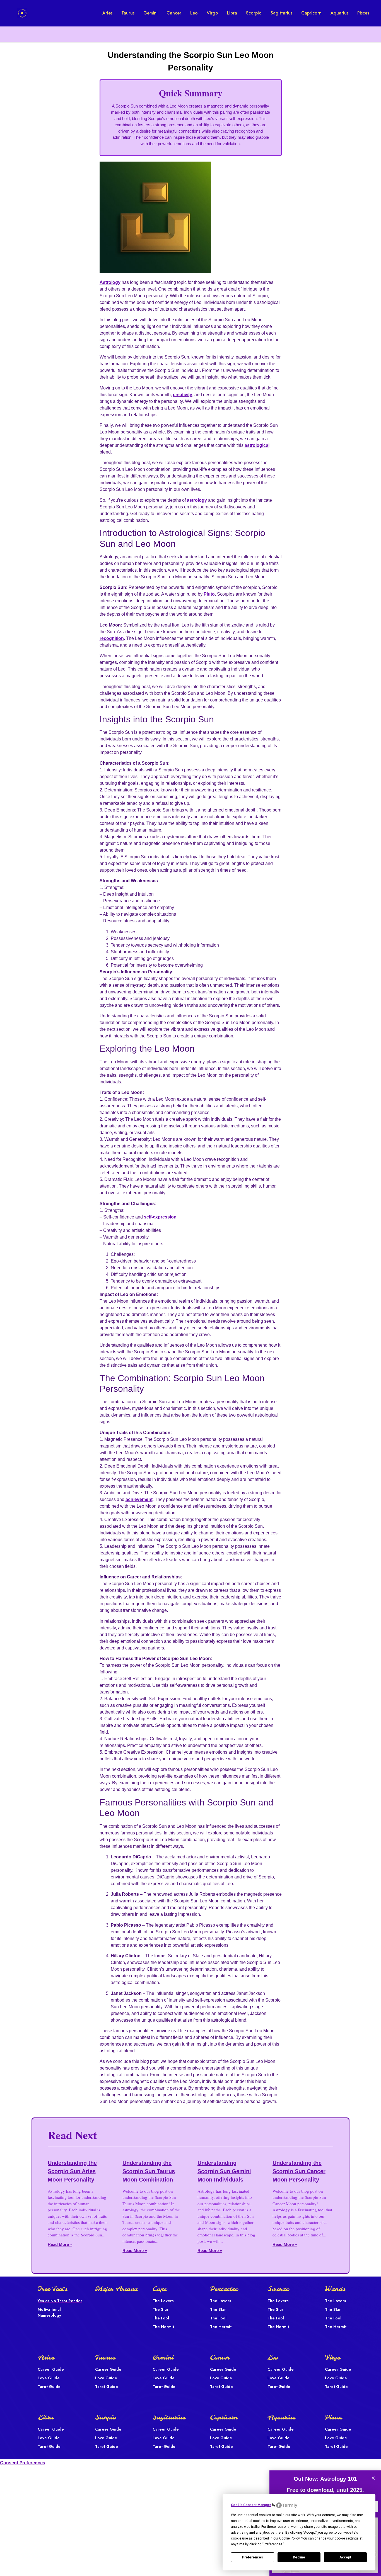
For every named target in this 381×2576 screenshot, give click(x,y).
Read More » (60, 2244)
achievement (139, 1499)
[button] (373, 2478)
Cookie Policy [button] (289, 2538)
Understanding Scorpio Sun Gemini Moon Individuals (224, 2171)
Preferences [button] (273, 2544)
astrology (197, 500)
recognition (112, 638)
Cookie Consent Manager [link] (251, 2505)
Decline (299, 2557)
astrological (257, 445)
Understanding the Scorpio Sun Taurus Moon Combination (149, 2171)
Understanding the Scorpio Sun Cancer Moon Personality (299, 2171)
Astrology (110, 282)
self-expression (160, 1217)
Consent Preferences (23, 2463)
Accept (345, 2557)
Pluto (209, 594)
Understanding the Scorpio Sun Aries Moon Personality (72, 2171)
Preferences (253, 2557)
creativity (183, 395)
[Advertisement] (50, 84)
